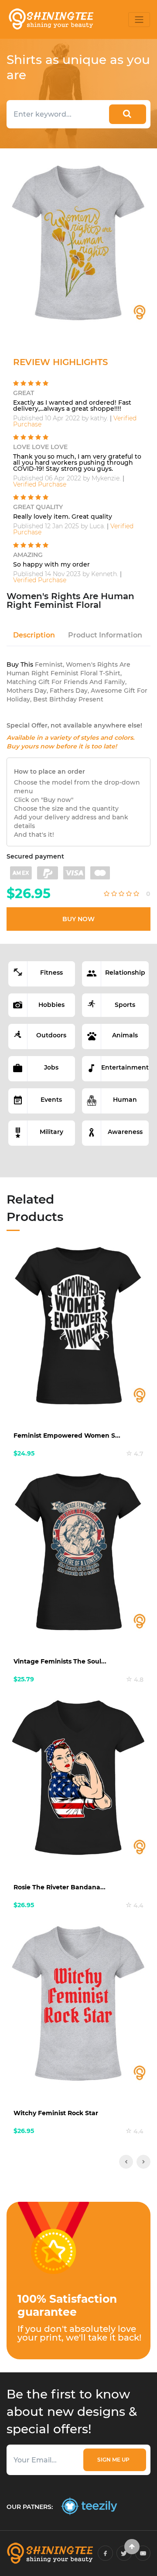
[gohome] (132, 2547)
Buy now (78, 919)
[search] (128, 114)
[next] (143, 2162)
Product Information (105, 635)
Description (34, 635)
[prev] (126, 2162)
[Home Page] (51, 19)
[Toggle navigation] (139, 20)
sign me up (115, 2460)
